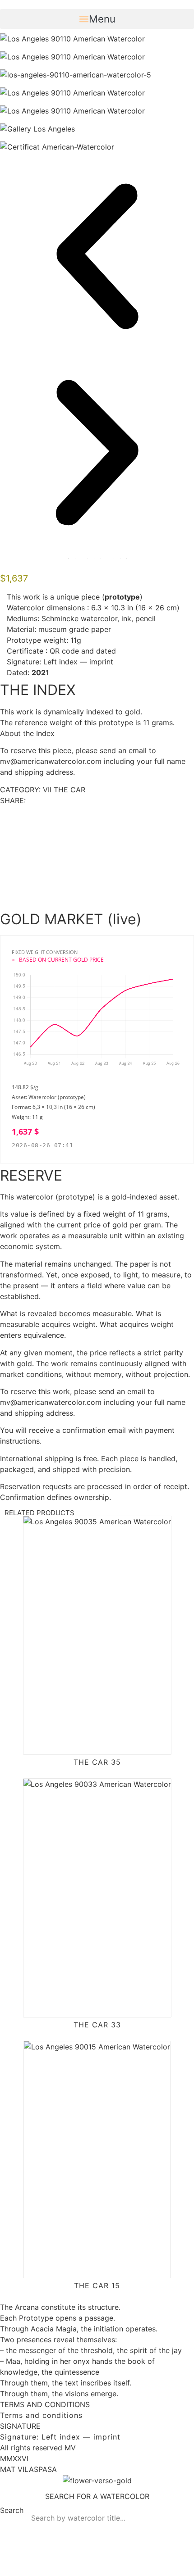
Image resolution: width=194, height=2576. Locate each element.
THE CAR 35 (97, 1762)
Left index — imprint (78, 662)
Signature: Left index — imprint (60, 2437)
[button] (97, 19)
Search (12, 2511)
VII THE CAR (64, 790)
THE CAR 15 (97, 2285)
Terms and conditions (41, 2415)
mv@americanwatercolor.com (51, 761)
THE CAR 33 (97, 2025)
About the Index (27, 733)
